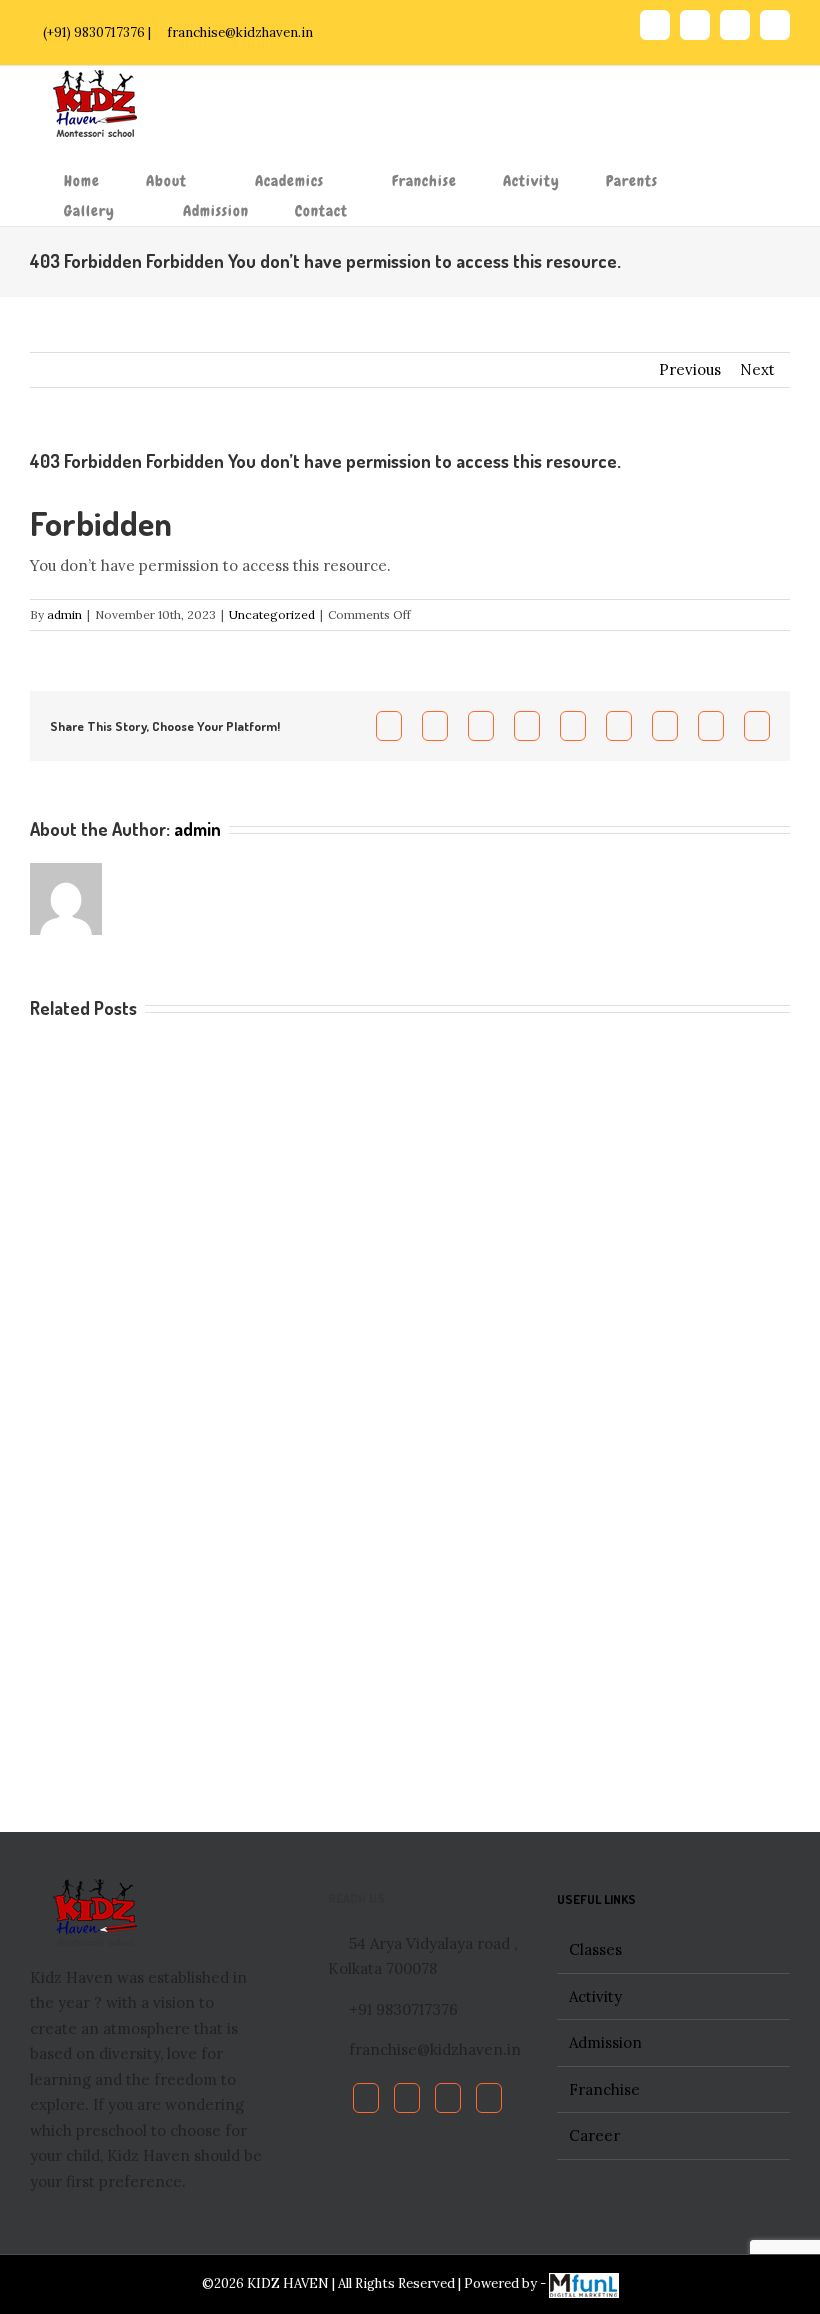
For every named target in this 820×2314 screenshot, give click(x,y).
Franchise (604, 2089)
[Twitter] (407, 2098)
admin (64, 614)
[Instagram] (489, 2098)
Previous (690, 369)
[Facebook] (366, 2098)
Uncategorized (272, 614)
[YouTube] (448, 2098)
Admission (605, 2042)
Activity (595, 1996)
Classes (595, 1949)
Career (594, 2135)
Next (757, 369)
